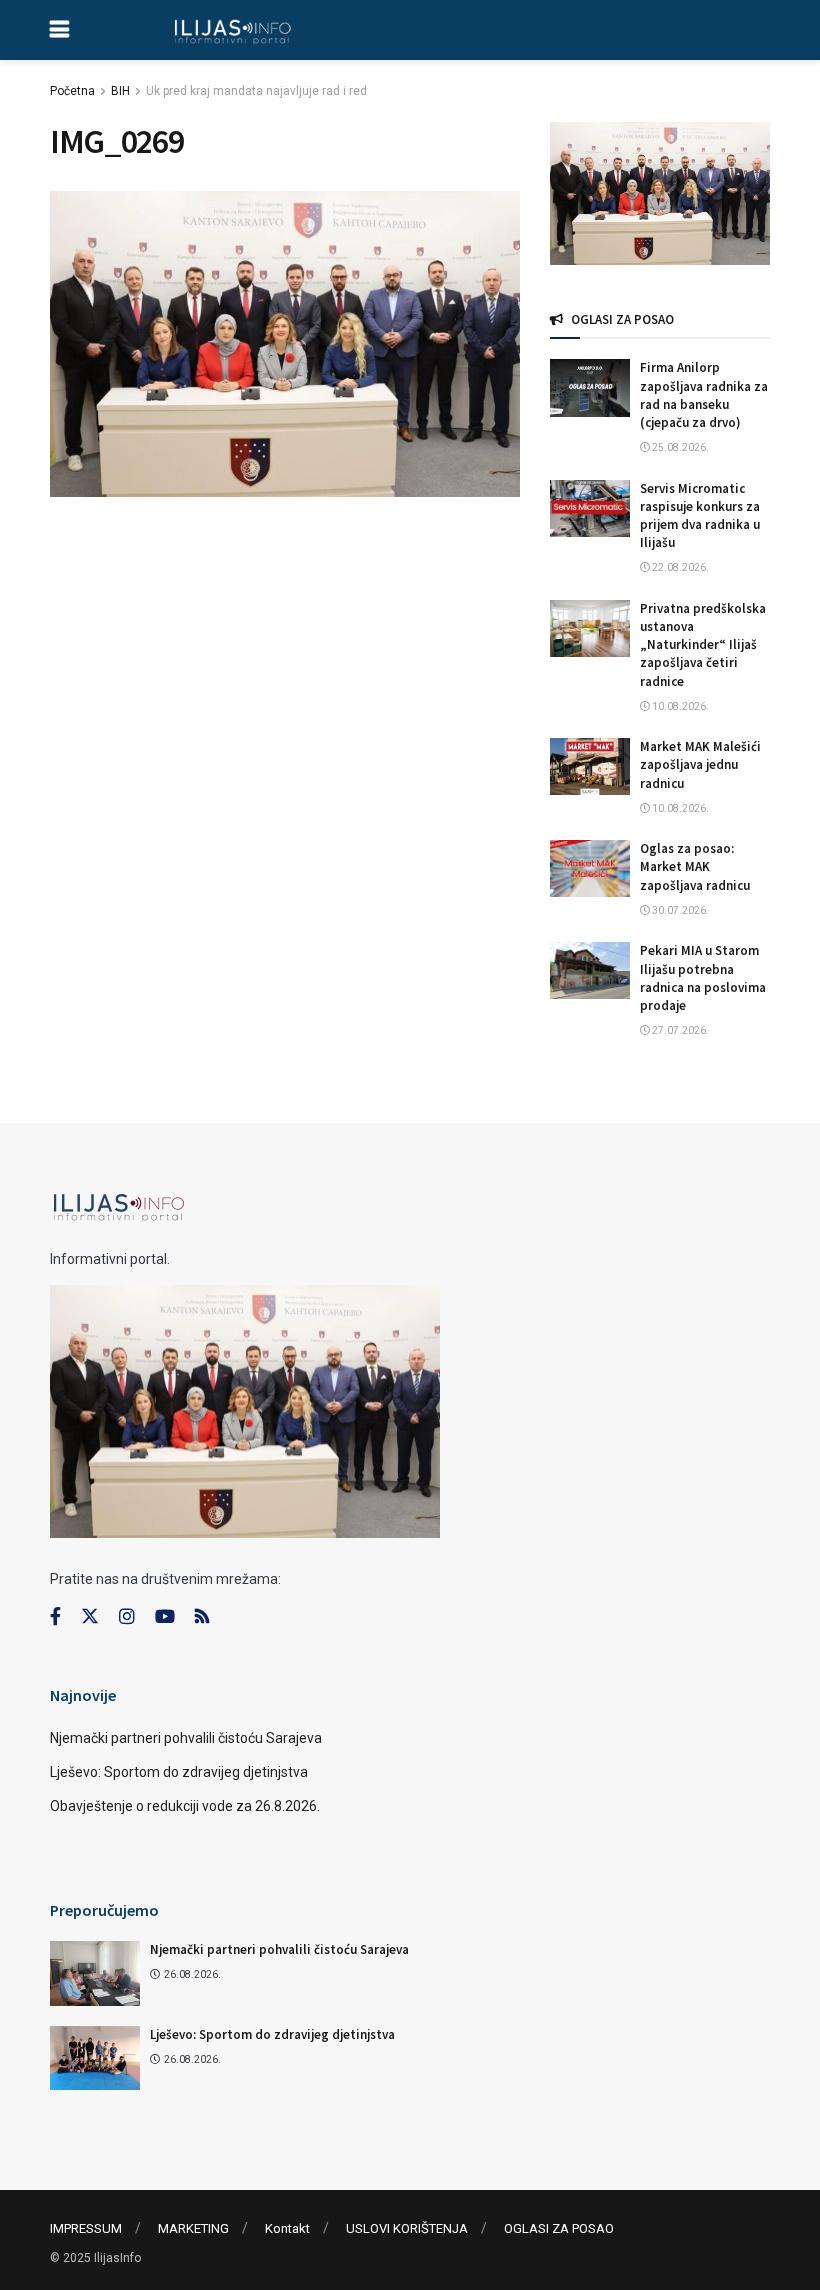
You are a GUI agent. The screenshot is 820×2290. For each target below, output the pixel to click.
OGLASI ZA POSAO (559, 2228)
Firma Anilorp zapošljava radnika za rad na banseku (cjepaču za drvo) (704, 395)
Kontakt (287, 2228)
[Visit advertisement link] (660, 193)
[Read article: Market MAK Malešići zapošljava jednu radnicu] (590, 766)
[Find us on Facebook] (55, 1617)
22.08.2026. (679, 567)
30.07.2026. (679, 910)
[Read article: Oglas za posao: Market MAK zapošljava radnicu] (590, 868)
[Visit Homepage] (232, 30)
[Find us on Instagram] (127, 1617)
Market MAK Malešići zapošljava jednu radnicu (700, 764)
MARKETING (193, 2228)
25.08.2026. (679, 447)
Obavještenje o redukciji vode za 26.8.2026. (185, 1806)
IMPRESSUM (86, 2228)
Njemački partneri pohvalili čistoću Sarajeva (186, 1738)
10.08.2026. (679, 706)
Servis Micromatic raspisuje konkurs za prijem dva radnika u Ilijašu (700, 516)
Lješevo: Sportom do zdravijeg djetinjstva (179, 1772)
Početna (72, 91)
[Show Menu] (59, 30)
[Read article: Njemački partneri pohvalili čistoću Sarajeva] (95, 1973)
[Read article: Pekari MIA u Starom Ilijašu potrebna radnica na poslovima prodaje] (590, 970)
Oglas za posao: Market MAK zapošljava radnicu (695, 866)
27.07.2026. (679, 1030)
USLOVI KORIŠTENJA (407, 2228)
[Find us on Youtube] (165, 1617)
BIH (120, 91)
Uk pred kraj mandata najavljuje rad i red (256, 91)
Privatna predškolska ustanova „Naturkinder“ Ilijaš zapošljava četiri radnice (703, 645)
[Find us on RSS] (202, 1617)
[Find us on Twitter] (90, 1617)
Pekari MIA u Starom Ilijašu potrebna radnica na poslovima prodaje (703, 978)
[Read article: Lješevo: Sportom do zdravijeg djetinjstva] (95, 2058)
